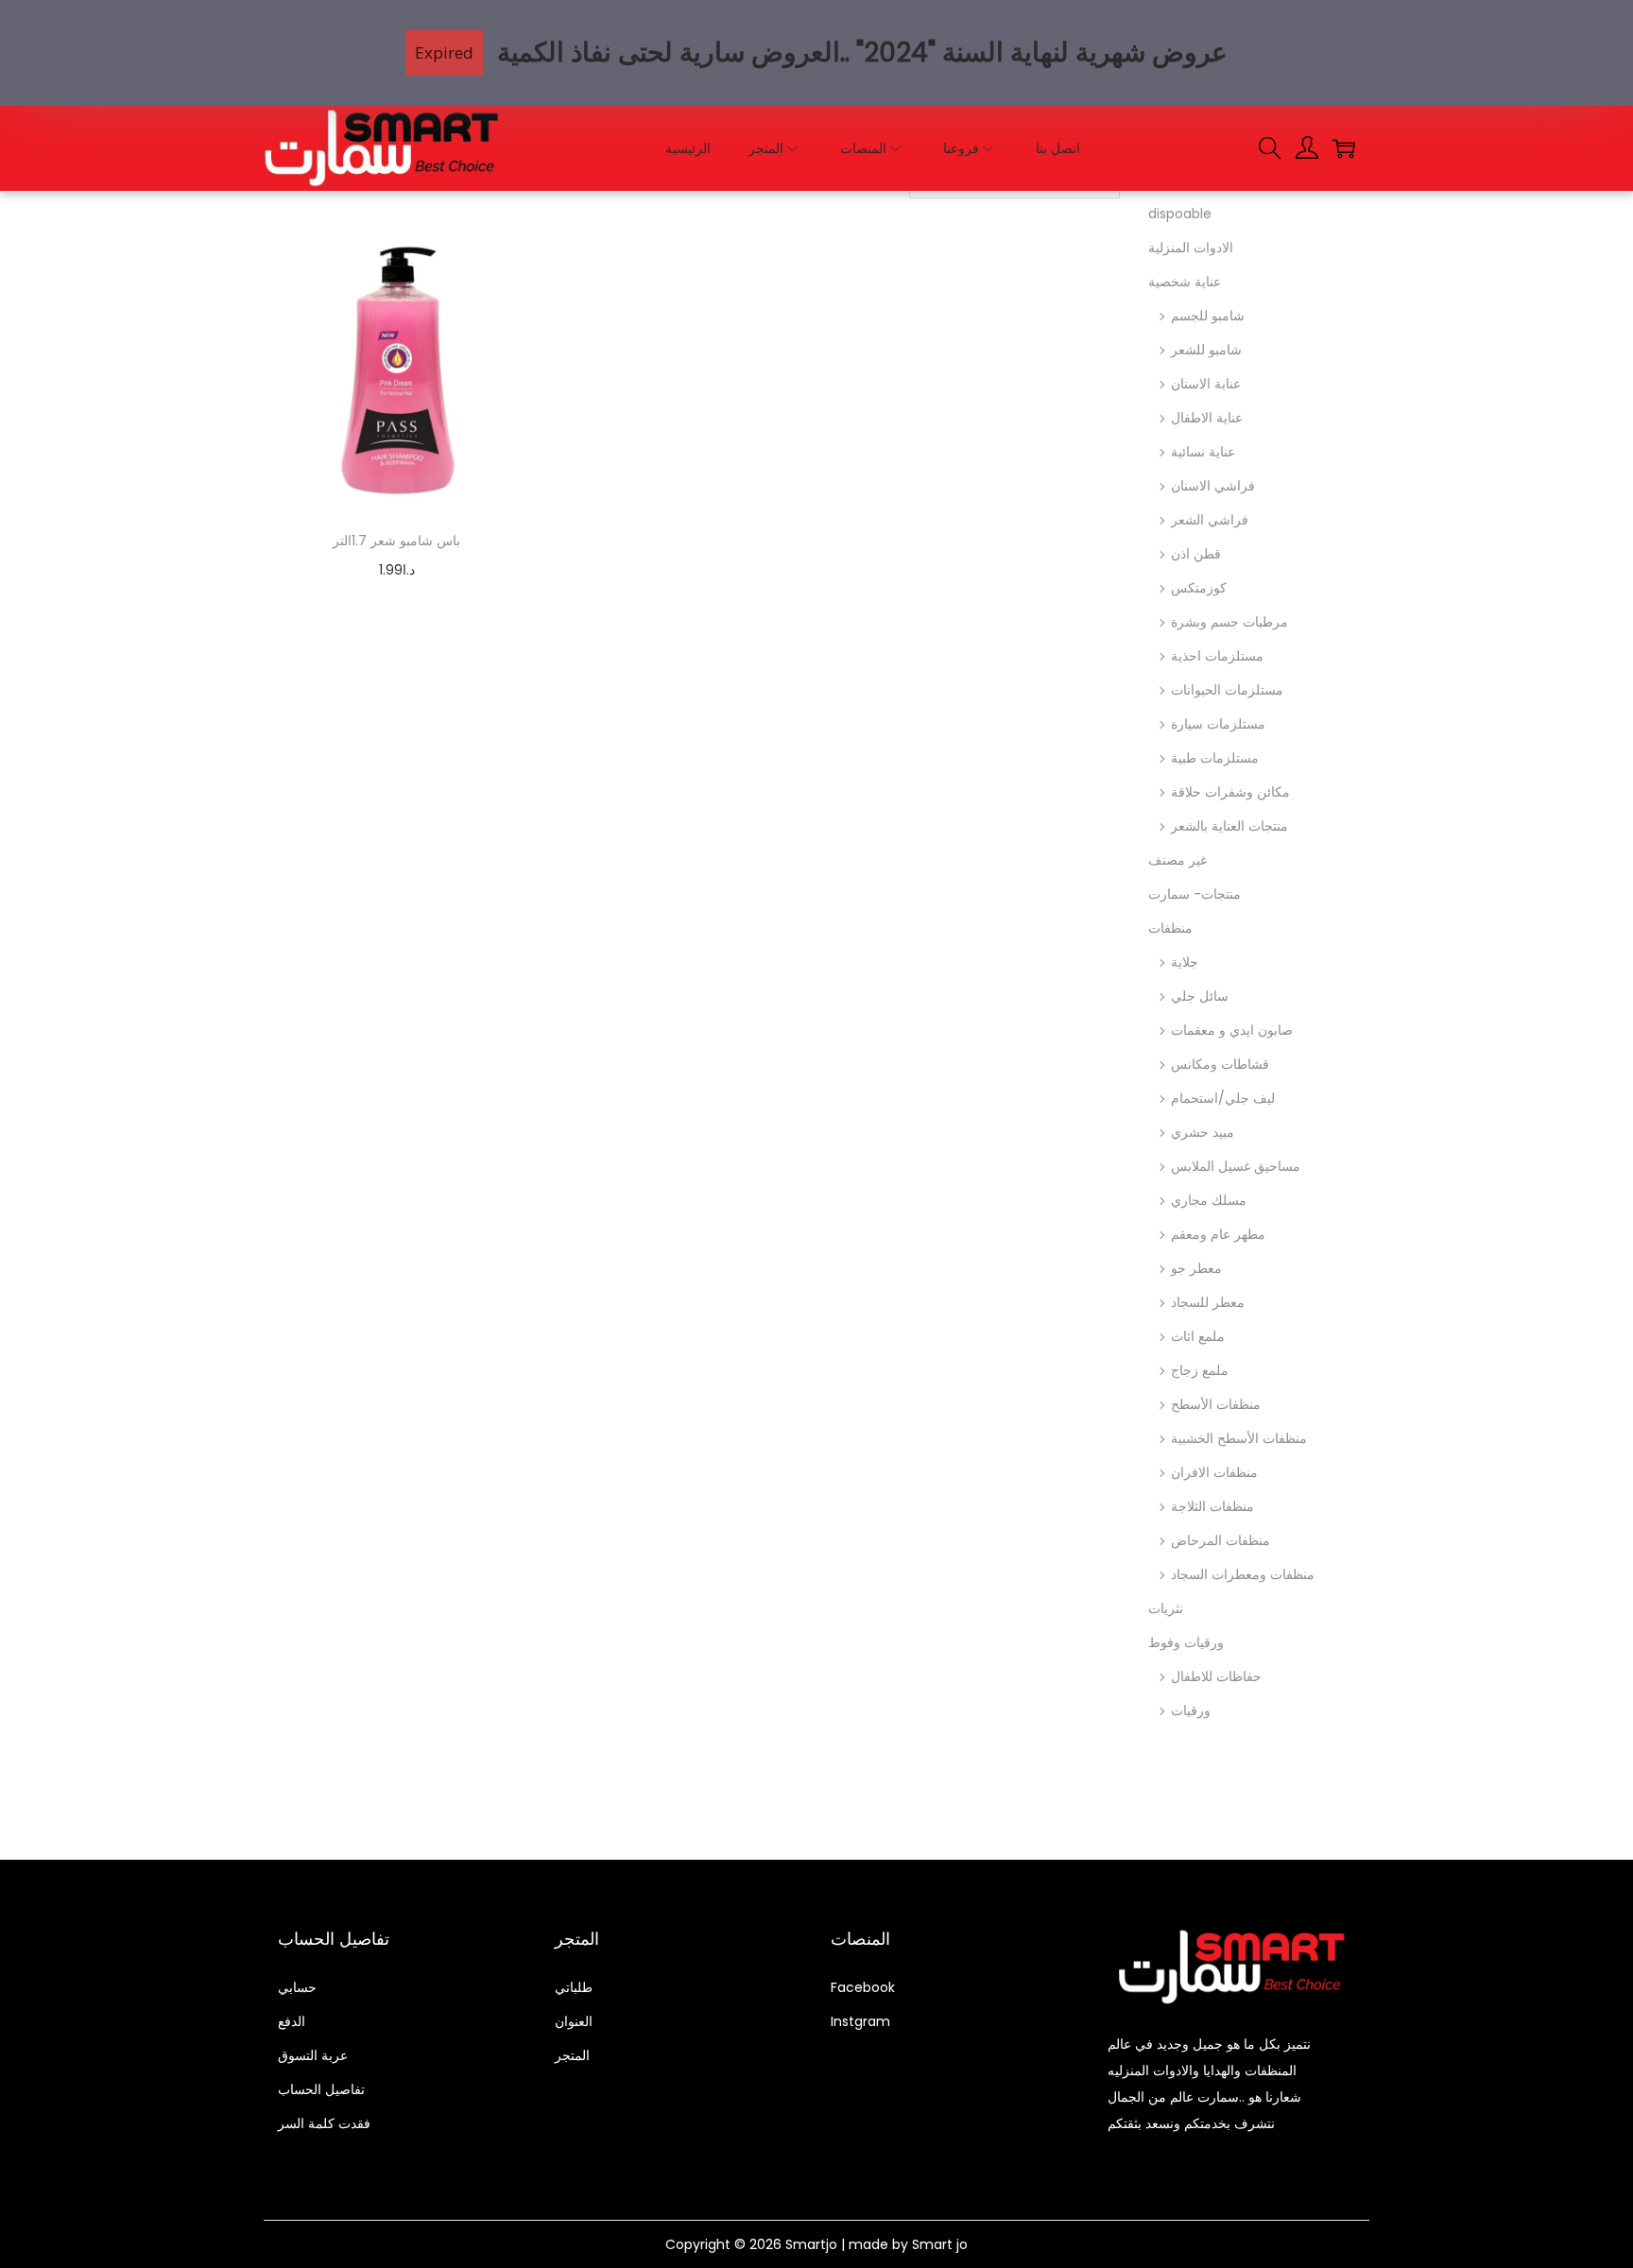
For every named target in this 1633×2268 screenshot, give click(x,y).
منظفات (1170, 928)
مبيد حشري (1203, 1132)
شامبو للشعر (1206, 350)
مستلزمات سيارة (1218, 724)
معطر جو (1196, 1268)
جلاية (1185, 962)
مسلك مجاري (1209, 1200)
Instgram (860, 2021)
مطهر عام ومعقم (1218, 1234)
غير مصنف (1177, 860)
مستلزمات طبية (1215, 758)
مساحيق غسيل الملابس (1236, 1166)
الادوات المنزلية (1191, 248)
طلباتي (574, 1987)
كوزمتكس (1199, 588)
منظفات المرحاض (1220, 1540)
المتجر (572, 2055)
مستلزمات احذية (1217, 656)
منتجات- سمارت (1195, 894)
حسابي (297, 1987)
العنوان (574, 2021)
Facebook (863, 1987)
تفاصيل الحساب (321, 2089)
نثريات (1166, 1608)
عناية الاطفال (1207, 418)
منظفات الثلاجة (1212, 1506)
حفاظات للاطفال (1216, 1676)
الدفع (292, 2021)
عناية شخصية (1185, 282)
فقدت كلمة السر (324, 2123)
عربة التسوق (313, 2055)
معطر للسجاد (1208, 1302)
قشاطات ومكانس (1220, 1064)
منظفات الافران (1214, 1472)
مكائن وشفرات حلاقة (1230, 792)
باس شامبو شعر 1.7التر (396, 541)
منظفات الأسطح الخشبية (1239, 1438)
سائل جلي (1200, 996)
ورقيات (1191, 1710)
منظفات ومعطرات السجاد (1243, 1574)
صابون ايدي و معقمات (1232, 1030)
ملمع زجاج (1200, 1370)
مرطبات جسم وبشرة (1229, 622)
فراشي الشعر (1210, 520)
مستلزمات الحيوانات (1227, 690)
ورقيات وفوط (1186, 1642)
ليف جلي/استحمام (1223, 1098)
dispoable (1180, 214)
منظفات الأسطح (1216, 1404)
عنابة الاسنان (1206, 384)
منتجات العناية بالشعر (1229, 826)
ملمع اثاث (1198, 1336)
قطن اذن (1196, 554)
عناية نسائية (1203, 452)
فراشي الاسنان (1213, 486)
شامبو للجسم (1208, 316)
